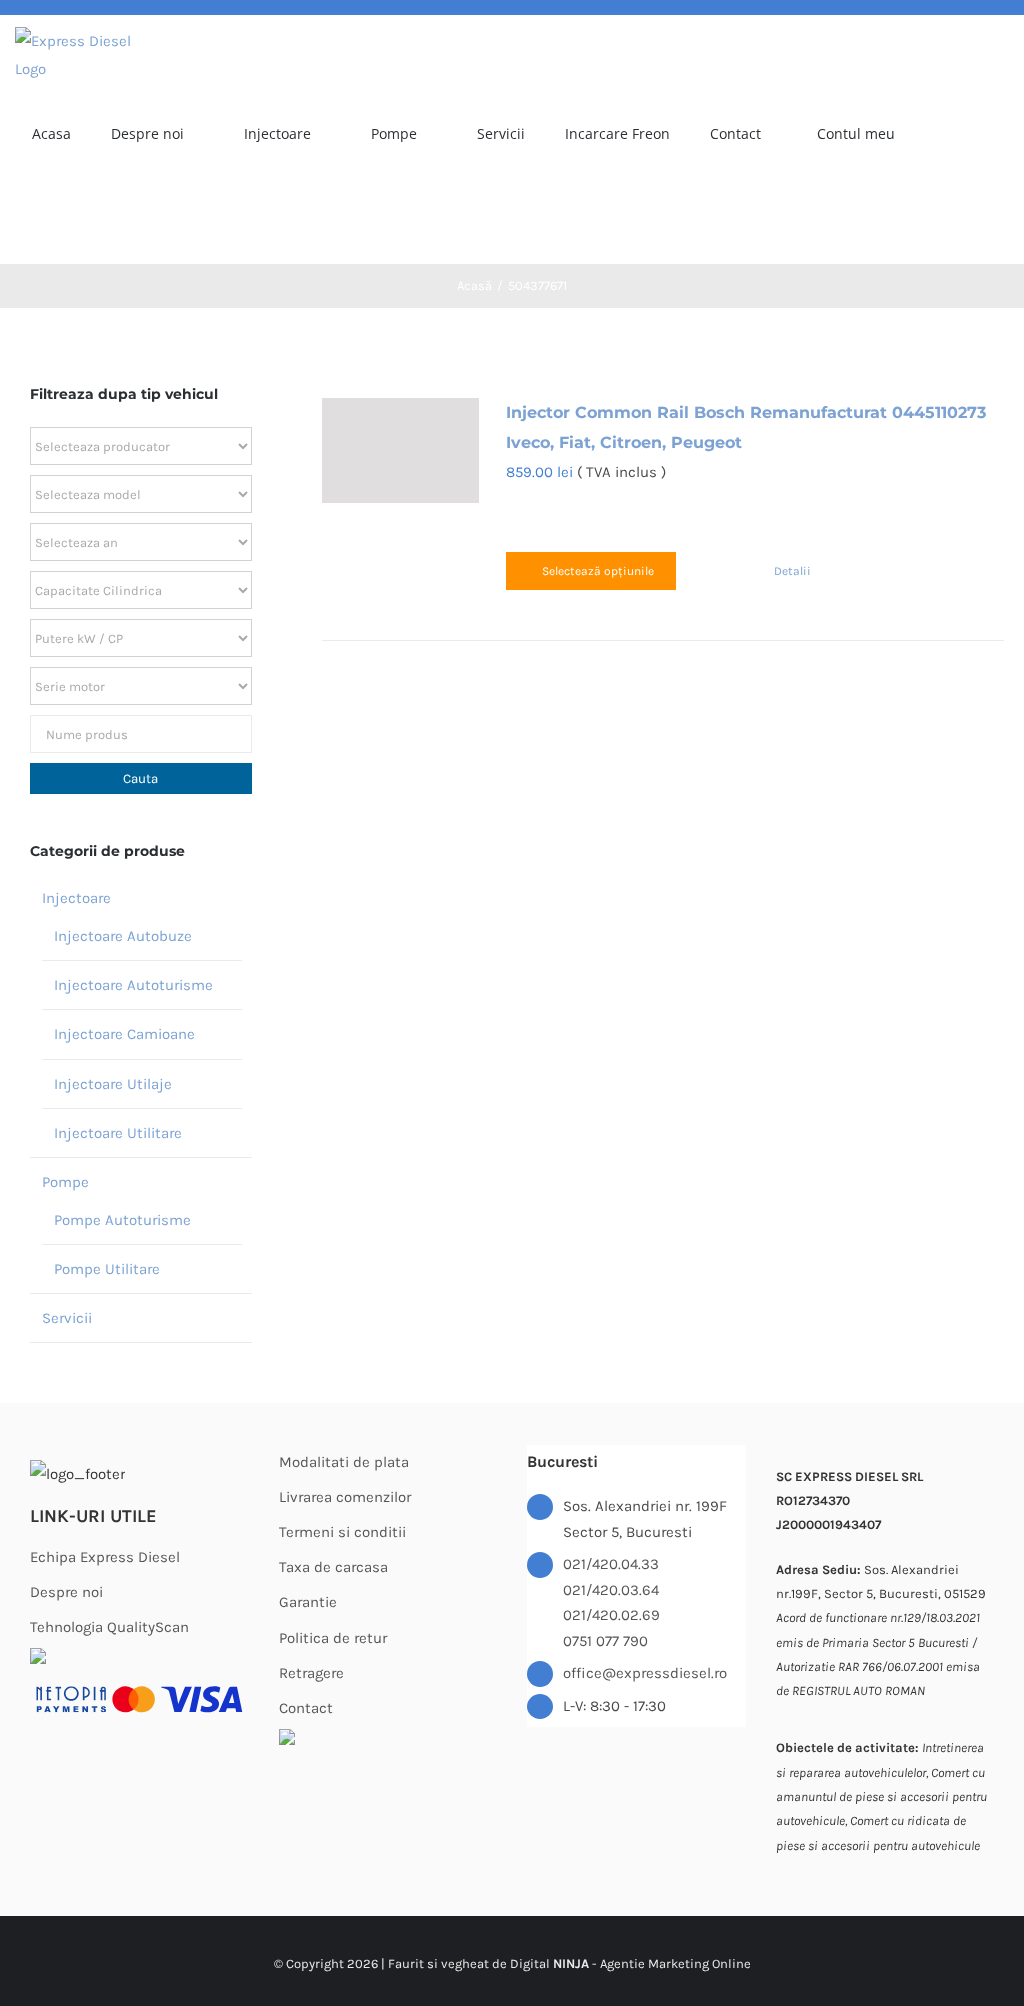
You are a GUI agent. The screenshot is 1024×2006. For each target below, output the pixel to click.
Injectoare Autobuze (123, 936)
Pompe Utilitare (107, 1269)
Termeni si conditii (342, 1532)
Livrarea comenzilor (345, 1497)
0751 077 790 (605, 1641)
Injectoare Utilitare (118, 1133)
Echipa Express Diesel (105, 1557)
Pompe (65, 1182)
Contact (306, 1708)
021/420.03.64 (611, 1590)
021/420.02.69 (611, 1615)
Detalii (792, 571)
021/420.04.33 (611, 1564)
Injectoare (76, 898)
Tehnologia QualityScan (109, 1627)
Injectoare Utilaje (113, 1084)
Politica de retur (333, 1638)
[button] (99, 220)
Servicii (67, 1318)
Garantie (308, 1602)
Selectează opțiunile (598, 571)
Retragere (311, 1673)
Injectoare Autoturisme (133, 985)
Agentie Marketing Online (675, 1963)
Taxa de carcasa (333, 1567)
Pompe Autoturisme (122, 1220)
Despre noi (66, 1592)
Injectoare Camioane (124, 1034)
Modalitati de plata (344, 1462)
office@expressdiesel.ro (645, 1673)
